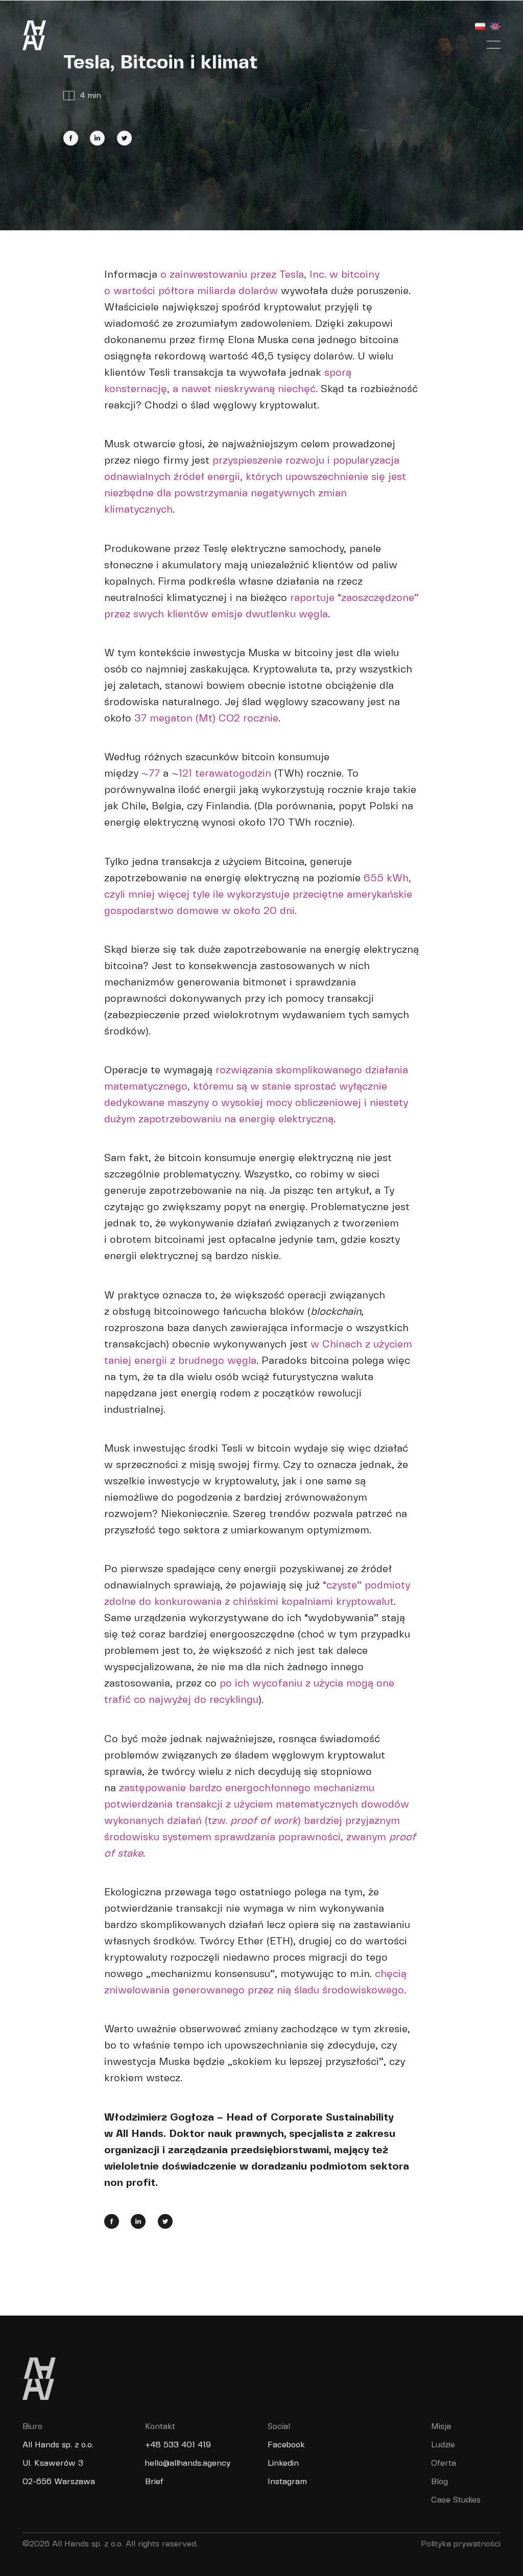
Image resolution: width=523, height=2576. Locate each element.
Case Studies (456, 2500)
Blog (439, 2482)
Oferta (444, 2463)
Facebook (286, 2445)
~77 (151, 774)
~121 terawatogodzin (221, 774)
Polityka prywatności (461, 2544)
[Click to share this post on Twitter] (124, 138)
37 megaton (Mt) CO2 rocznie (206, 719)
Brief (154, 2482)
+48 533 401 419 (178, 2445)
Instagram (287, 2482)
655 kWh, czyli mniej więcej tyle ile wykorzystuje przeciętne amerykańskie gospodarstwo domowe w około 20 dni (258, 895)
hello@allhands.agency (188, 2463)
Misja (441, 2427)
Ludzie (443, 2445)
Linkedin (283, 2463)
